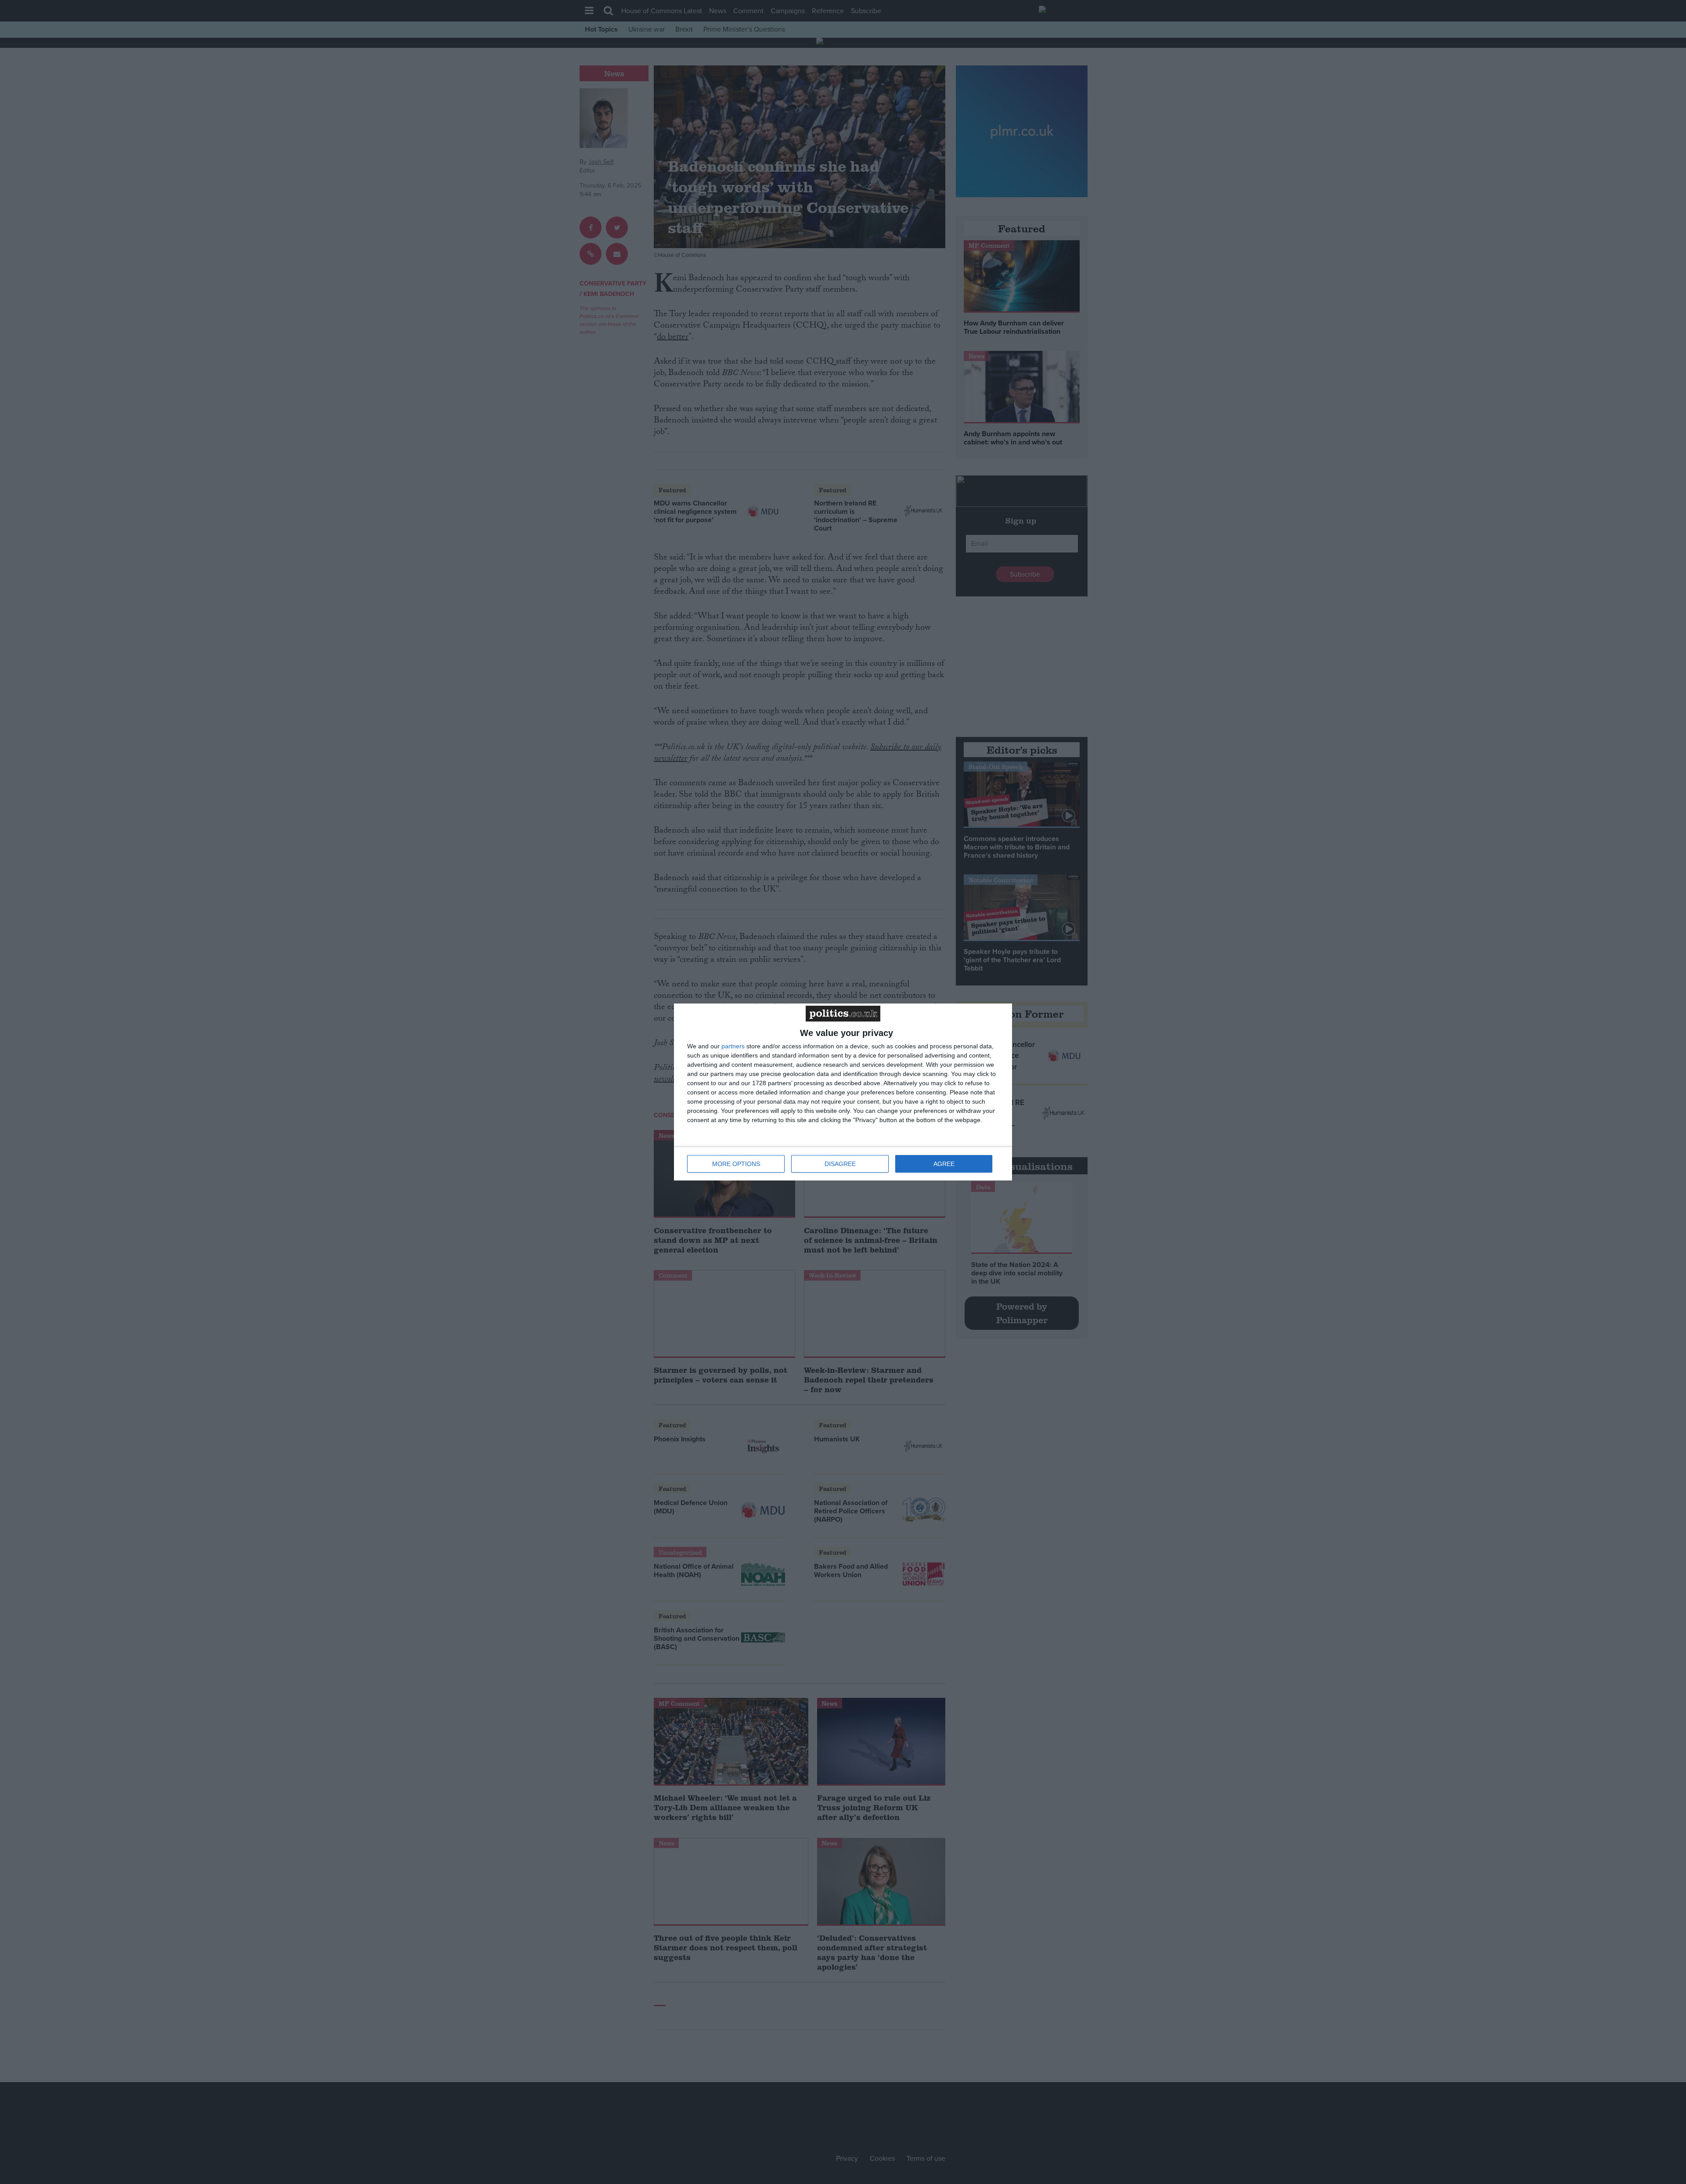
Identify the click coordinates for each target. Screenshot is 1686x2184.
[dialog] (843, 1092)
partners (733, 1046)
